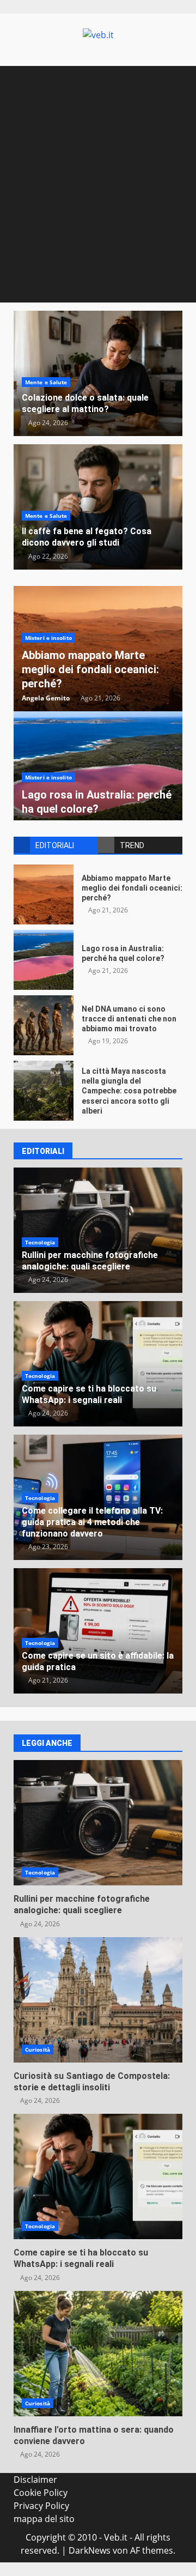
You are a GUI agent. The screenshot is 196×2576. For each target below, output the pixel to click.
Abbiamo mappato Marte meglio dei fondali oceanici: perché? (90, 669)
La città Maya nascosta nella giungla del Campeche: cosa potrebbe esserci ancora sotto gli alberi (44, 1091)
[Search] (169, 77)
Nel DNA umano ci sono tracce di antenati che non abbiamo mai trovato (44, 1025)
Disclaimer (35, 2480)
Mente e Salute (46, 382)
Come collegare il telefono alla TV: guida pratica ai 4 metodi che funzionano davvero (92, 1522)
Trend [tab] (132, 845)
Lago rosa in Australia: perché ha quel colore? (44, 960)
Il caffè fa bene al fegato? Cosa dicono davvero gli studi (87, 537)
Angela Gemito (46, 698)
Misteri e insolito (48, 638)
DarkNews (90, 2550)
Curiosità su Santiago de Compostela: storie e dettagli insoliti (98, 2000)
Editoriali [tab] (55, 845)
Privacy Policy (41, 2506)
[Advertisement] (98, 199)
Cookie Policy (41, 2493)
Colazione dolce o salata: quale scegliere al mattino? (85, 403)
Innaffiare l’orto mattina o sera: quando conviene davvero (98, 2354)
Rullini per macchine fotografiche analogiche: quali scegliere (90, 1261)
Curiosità (38, 2049)
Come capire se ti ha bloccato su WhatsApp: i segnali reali (89, 1394)
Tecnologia (40, 1242)
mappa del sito (44, 2519)
